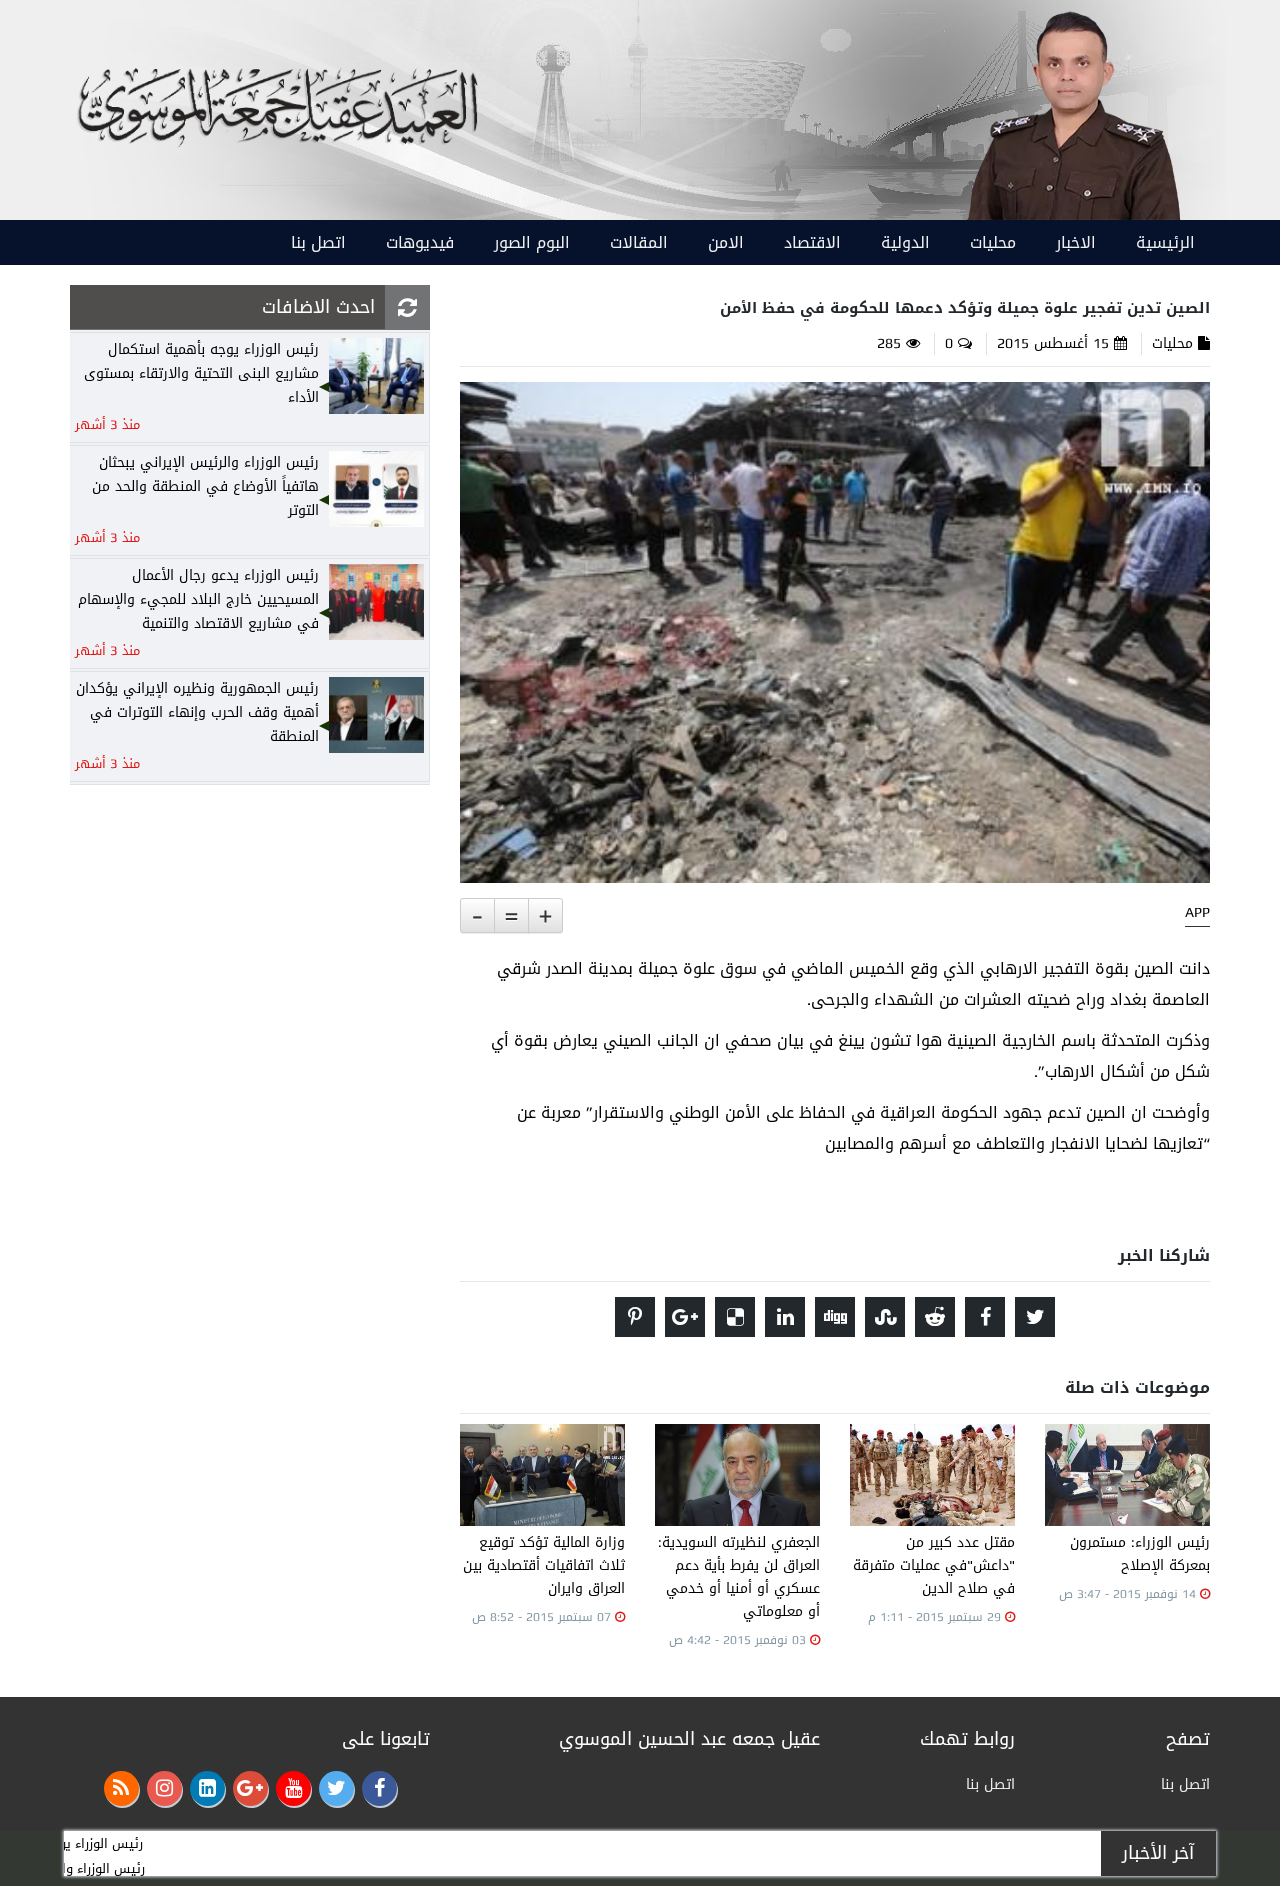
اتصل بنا (318, 242)
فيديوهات (420, 242)
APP (1197, 913)
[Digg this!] (835, 1317)
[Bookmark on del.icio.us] (735, 1317)
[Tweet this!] (1035, 1317)
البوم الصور (532, 242)
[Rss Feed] (121, 1788)
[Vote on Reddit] (935, 1317)
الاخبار (1076, 242)
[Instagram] (164, 1788)
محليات (993, 242)
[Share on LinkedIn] (785, 1317)
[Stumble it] (885, 1317)
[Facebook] (379, 1788)
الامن (726, 242)
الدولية (905, 242)
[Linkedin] (207, 1788)
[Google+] (250, 1788)
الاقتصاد (812, 242)
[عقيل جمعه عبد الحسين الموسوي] (1072, 111)
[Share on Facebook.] (985, 1317)
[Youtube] (293, 1788)
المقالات (639, 242)
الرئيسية (1165, 242)
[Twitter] (336, 1788)
